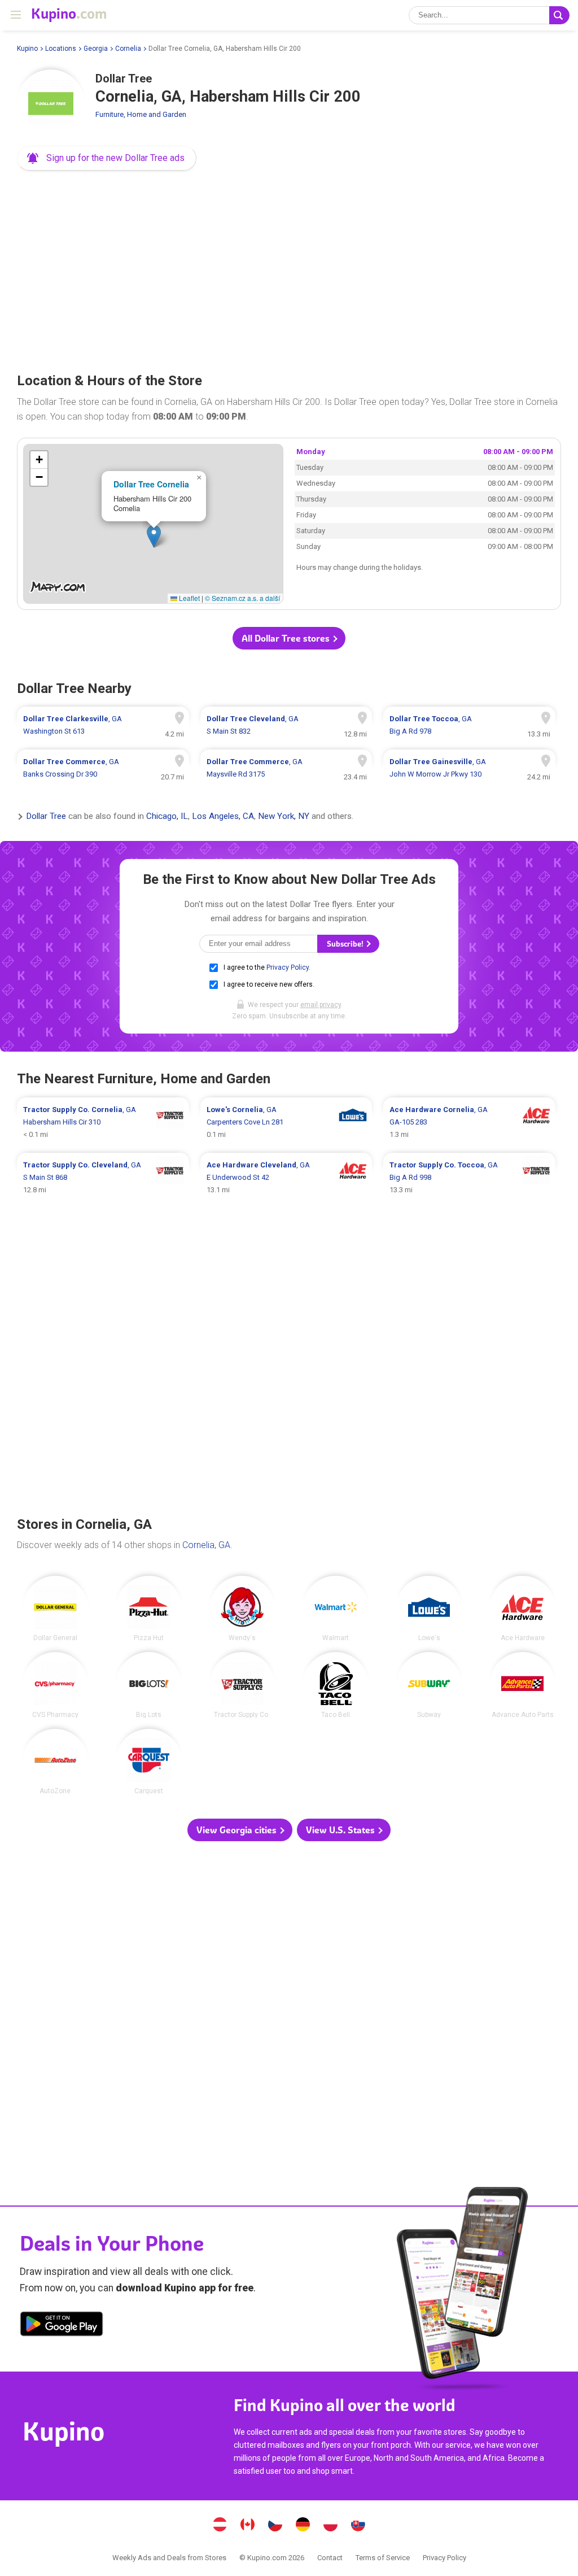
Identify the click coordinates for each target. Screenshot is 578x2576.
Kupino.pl (331, 2526)
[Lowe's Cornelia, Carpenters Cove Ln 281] (286, 1122)
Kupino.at (220, 2526)
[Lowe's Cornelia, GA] (429, 1609)
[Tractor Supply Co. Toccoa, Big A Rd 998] (469, 1178)
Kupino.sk (358, 2526)
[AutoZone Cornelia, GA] (56, 1762)
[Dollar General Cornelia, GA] (56, 1609)
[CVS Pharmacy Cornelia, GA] (56, 1685)
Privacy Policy (288, 967)
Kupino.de (303, 2526)
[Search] (559, 15)
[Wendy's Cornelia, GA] (242, 1609)
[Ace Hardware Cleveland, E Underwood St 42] (286, 1178)
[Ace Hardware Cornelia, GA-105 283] (469, 1122)
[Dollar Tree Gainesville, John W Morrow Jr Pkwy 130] (469, 768)
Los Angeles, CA (223, 817)
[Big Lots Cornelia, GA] (149, 1685)
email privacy (321, 1005)
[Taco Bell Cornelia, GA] (336, 1685)
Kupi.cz (275, 2526)
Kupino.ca (248, 2526)
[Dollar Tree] (51, 103)
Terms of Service (383, 2558)
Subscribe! (346, 944)
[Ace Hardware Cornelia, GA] (522, 1609)
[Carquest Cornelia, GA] (149, 1762)
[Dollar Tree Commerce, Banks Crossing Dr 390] (103, 768)
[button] (107, 158)
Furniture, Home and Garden (141, 114)
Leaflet (189, 598)
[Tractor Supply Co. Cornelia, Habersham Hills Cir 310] (103, 1122)
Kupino (27, 49)
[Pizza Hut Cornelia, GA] (149, 1609)
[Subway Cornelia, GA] (429, 1685)
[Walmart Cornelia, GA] (336, 1609)
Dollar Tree (46, 817)
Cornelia (128, 49)
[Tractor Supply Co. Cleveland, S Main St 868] (103, 1178)
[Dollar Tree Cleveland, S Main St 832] (286, 725)
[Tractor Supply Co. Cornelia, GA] (242, 1685)
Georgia (96, 49)
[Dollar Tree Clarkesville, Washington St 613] (103, 725)
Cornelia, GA (206, 1545)
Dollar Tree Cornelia (151, 484)
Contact (330, 2558)
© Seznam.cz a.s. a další (242, 598)
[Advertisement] (289, 268)
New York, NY (284, 817)
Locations (61, 49)
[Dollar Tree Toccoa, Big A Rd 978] (469, 725)
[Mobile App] (62, 2326)
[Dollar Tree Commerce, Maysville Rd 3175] (286, 768)
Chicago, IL (167, 817)
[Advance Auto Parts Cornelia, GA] (522, 1685)
